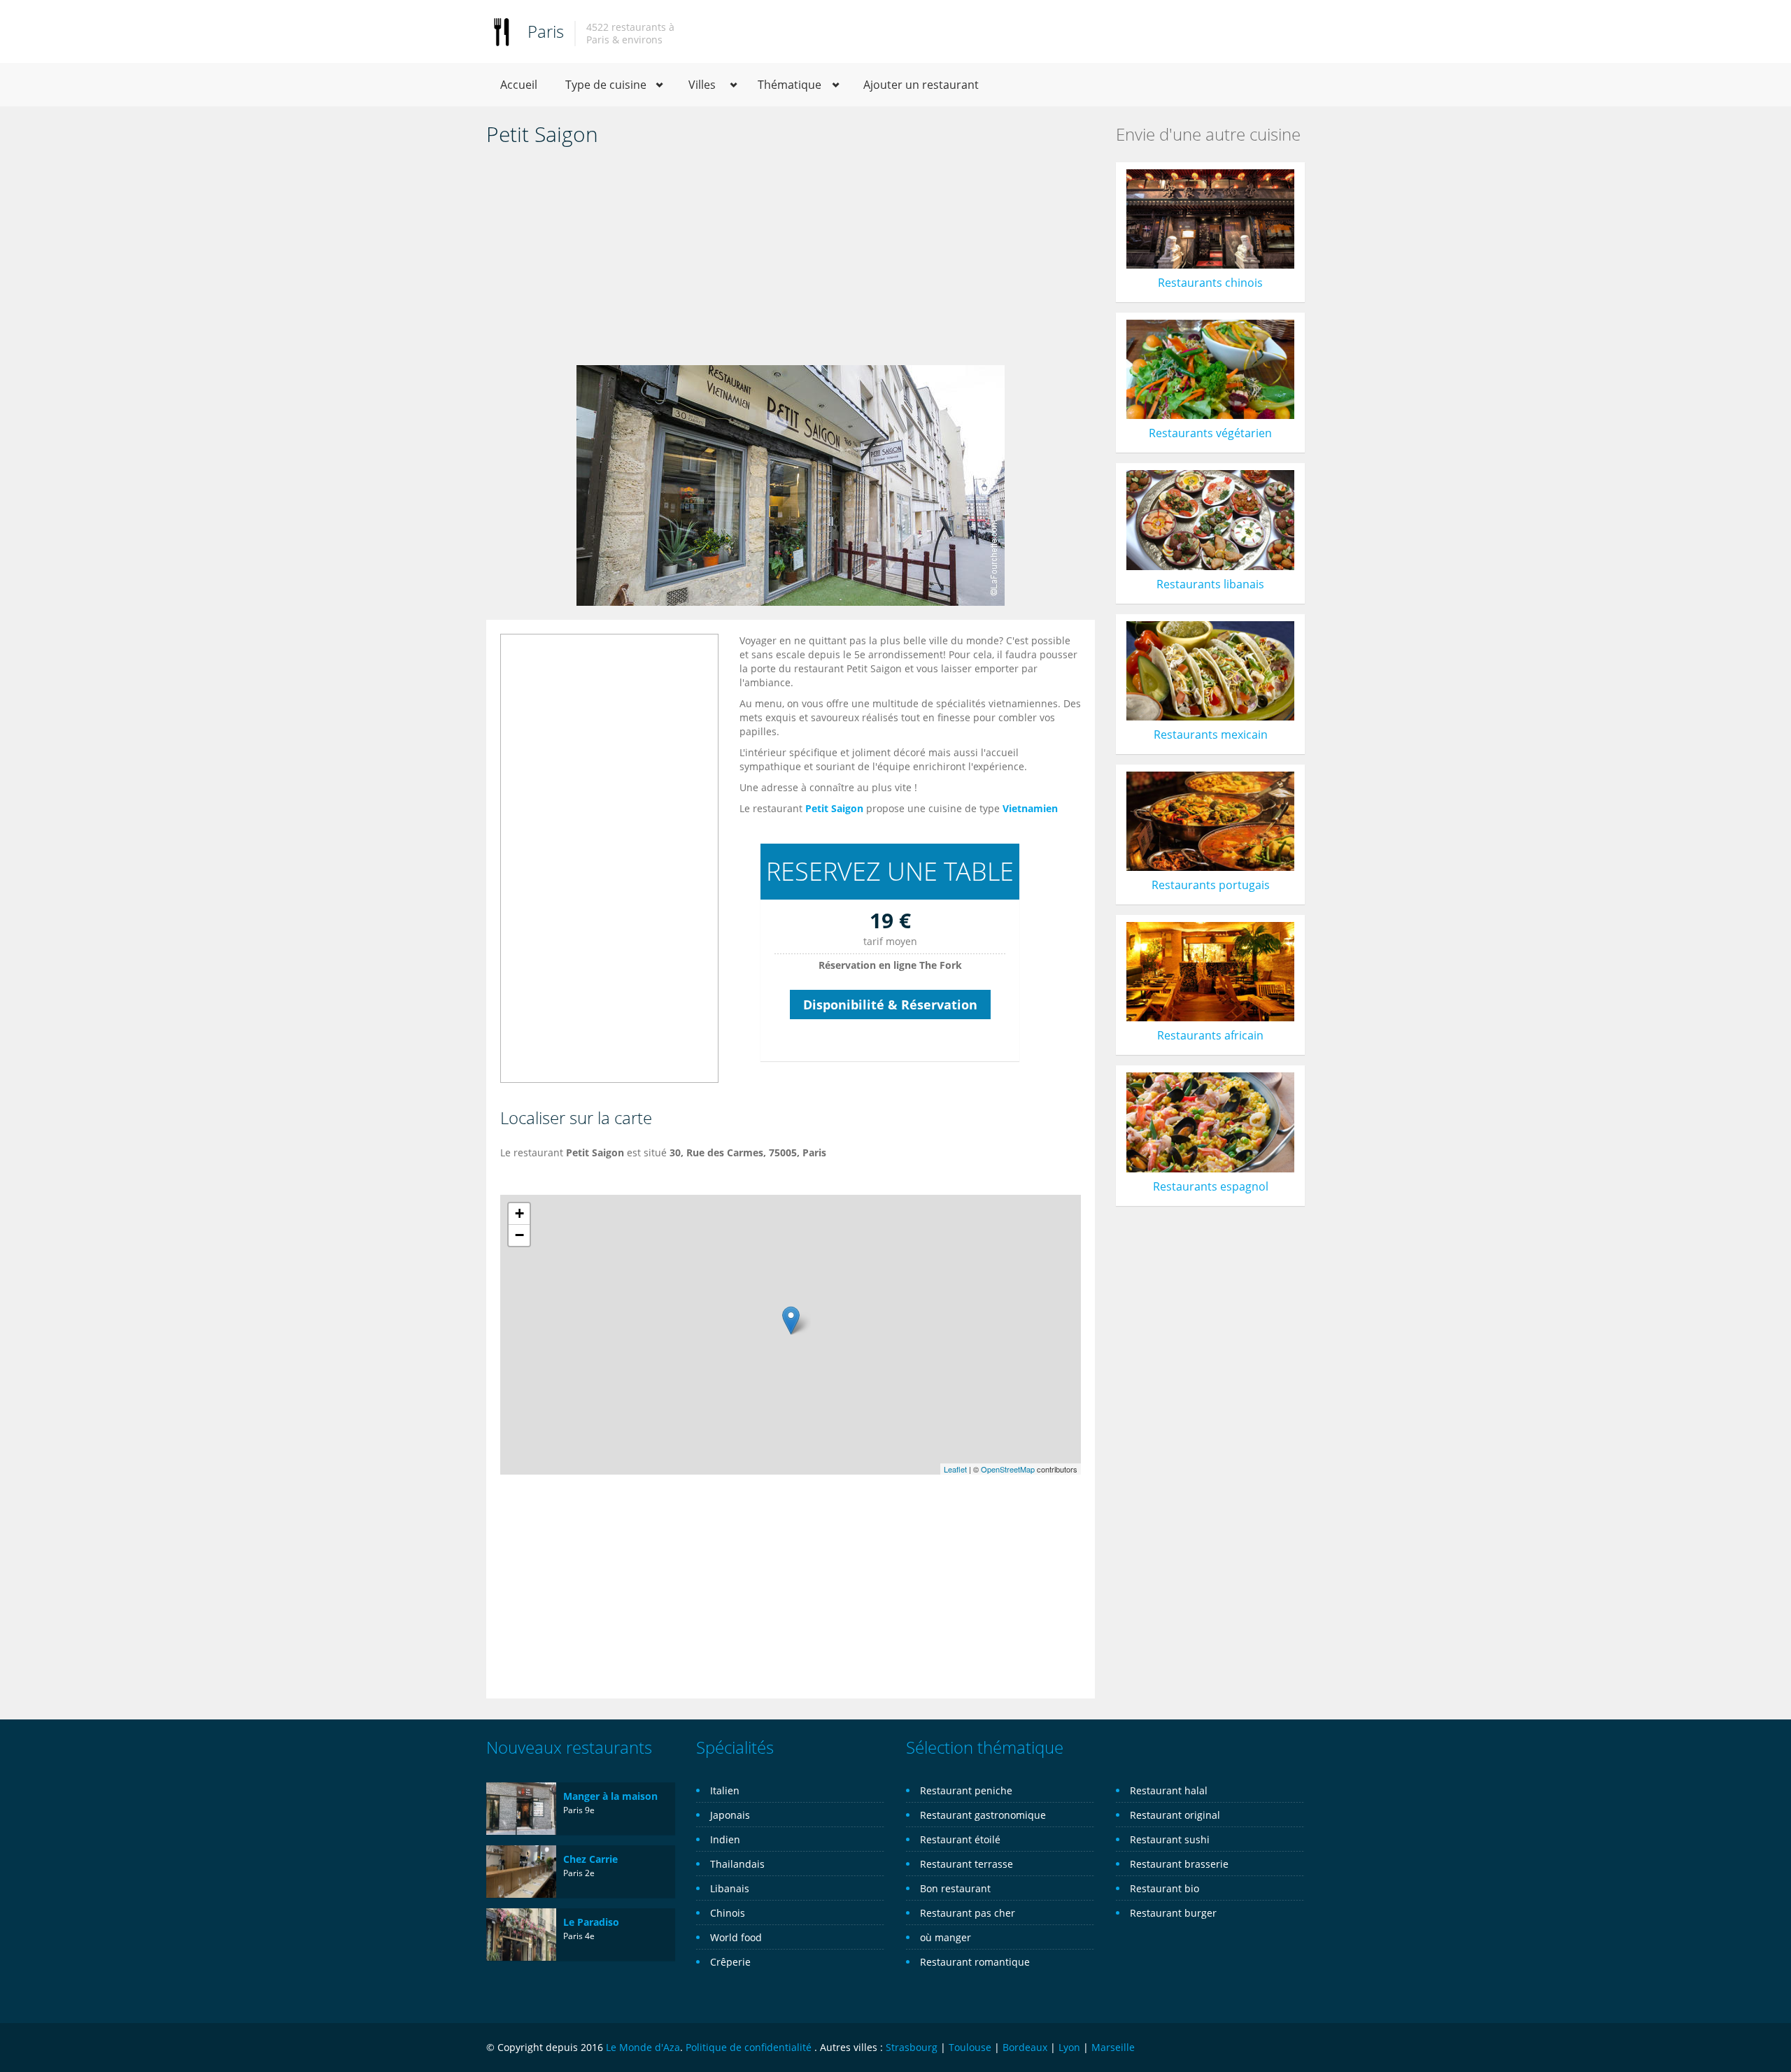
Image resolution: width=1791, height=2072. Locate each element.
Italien (725, 1790)
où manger (946, 1937)
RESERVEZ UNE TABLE (890, 871)
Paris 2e (579, 1873)
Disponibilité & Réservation (890, 1005)
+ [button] (519, 1213)
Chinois (728, 1913)
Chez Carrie (590, 1859)
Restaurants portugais (1211, 885)
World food (736, 1937)
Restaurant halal (1169, 1790)
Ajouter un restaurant (921, 85)
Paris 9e (579, 1810)
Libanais (730, 1888)
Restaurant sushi (1170, 1839)
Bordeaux (1025, 2047)
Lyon (1069, 2047)
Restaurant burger (1173, 1913)
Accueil (519, 85)
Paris (546, 31)
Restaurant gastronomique (983, 1815)
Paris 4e (579, 1936)
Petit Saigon (834, 808)
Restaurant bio (1164, 1888)
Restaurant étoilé (960, 1839)
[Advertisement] (791, 260)
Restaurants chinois (1210, 283)
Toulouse (970, 2047)
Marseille (1113, 2047)
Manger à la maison (610, 1796)
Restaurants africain (1210, 1035)
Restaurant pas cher (968, 1913)
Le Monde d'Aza (643, 2047)
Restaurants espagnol (1211, 1186)
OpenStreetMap (1008, 1469)
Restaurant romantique (975, 1962)
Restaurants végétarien (1210, 433)
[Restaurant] (502, 31)
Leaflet (955, 1469)
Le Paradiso (591, 1922)
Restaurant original (1175, 1815)
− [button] (519, 1235)
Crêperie (730, 1962)
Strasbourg (912, 2047)
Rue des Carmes (725, 1152)
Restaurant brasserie (1179, 1864)
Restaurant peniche (966, 1790)
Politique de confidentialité (749, 2047)
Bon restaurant (955, 1888)
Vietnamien (1030, 808)
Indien (725, 1839)
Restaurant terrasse (967, 1864)
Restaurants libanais (1210, 584)
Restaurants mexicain (1211, 735)
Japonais (730, 1815)
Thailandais (737, 1864)
